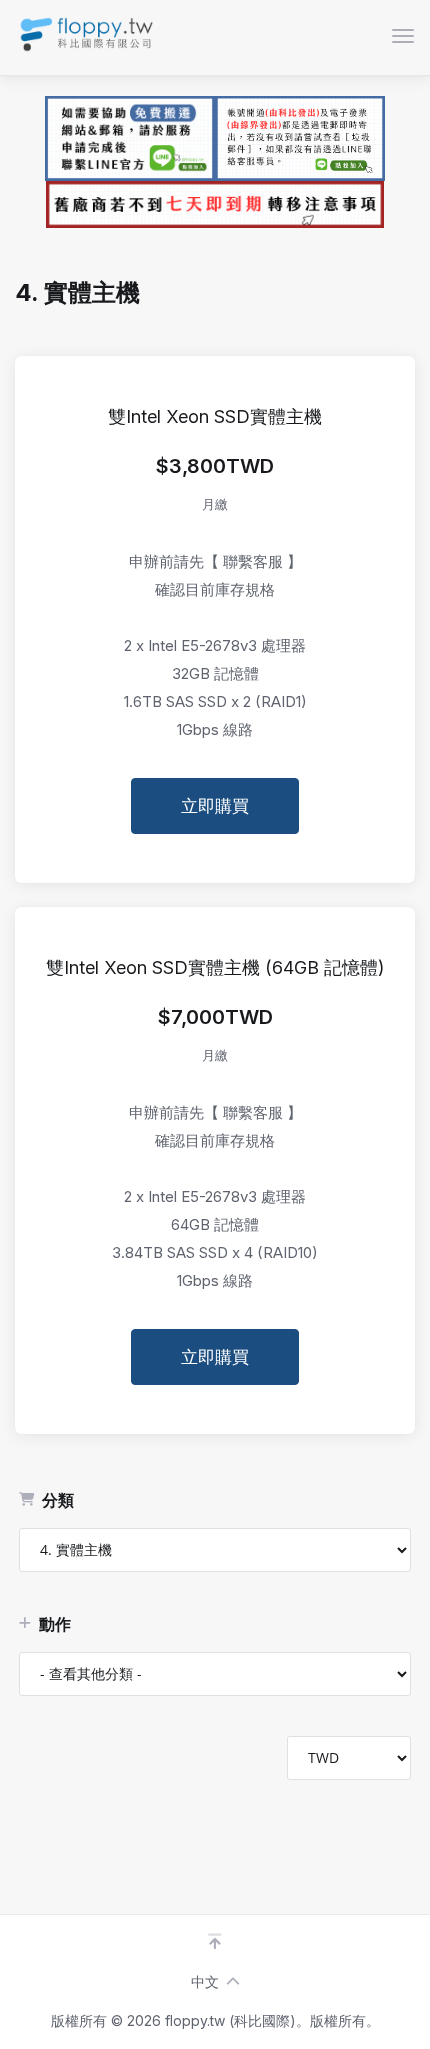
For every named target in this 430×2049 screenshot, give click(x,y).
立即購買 (215, 806)
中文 (205, 1981)
